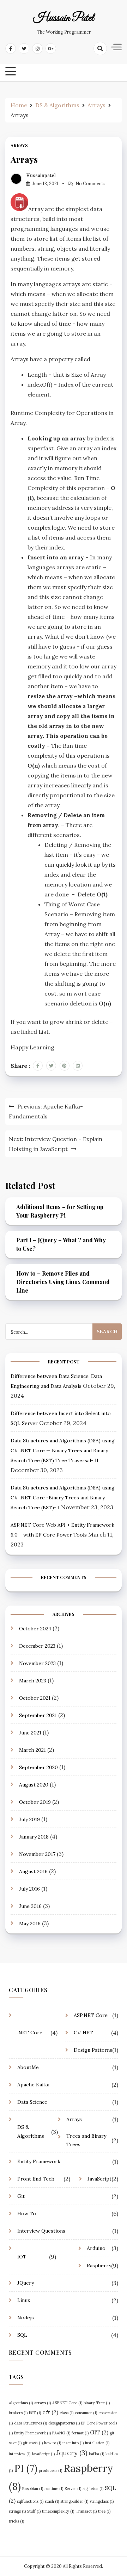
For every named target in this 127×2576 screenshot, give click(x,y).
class (66, 2413)
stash (52, 2501)
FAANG (61, 2433)
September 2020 (38, 1767)
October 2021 (35, 1698)
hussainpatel (41, 175)
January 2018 (34, 1837)
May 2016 (30, 1924)
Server (73, 2489)
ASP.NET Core (91, 2015)
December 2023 (37, 1646)
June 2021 (30, 1733)
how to (53, 2443)
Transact (86, 2511)
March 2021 (32, 1750)
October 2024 (35, 1629)
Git (21, 2196)
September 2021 (38, 1715)
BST (35, 2413)
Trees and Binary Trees (86, 2140)
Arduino (96, 2248)
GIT (99, 2432)
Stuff (34, 2511)
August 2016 (33, 1871)
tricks (16, 2521)
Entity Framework (39, 2161)
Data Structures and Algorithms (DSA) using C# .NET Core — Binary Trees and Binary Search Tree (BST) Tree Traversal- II (63, 1451)
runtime (54, 2489)
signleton (93, 2489)
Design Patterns (93, 2050)
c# (50, 2412)
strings (17, 2511)
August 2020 (34, 1785)
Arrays (19, 146)
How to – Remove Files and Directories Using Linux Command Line (63, 1282)
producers (50, 2470)
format (80, 2433)
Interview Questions (41, 2231)
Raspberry (99, 2266)
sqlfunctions (30, 2501)
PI (26, 2468)
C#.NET (83, 2033)
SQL (22, 2335)
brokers (18, 2413)
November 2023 (37, 1663)
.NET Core (30, 2033)
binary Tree (97, 2403)
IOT (22, 2257)
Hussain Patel (64, 18)
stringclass (102, 2501)
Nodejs (26, 2318)
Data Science (32, 2102)
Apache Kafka (33, 2085)
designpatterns (64, 2423)
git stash (33, 2443)
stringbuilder (74, 2501)
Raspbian (33, 2489)
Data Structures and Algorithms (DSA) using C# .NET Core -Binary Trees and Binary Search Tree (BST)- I (63, 1498)
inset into (73, 2443)
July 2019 (29, 1819)
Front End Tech (36, 2179)
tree (104, 2511)
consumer (86, 2413)
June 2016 (30, 1906)
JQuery (26, 2283)
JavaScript (99, 2179)
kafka (96, 2454)
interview (20, 2454)
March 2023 (33, 1681)
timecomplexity (58, 2511)
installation (97, 2443)
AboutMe (28, 2067)
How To (27, 2213)
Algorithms (21, 2403)
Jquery (72, 2453)
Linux (24, 2300)
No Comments (90, 184)
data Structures (31, 2423)
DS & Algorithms (31, 2132)
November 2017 (37, 1854)
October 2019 (35, 1802)
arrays (43, 2403)
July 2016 (29, 1889)
